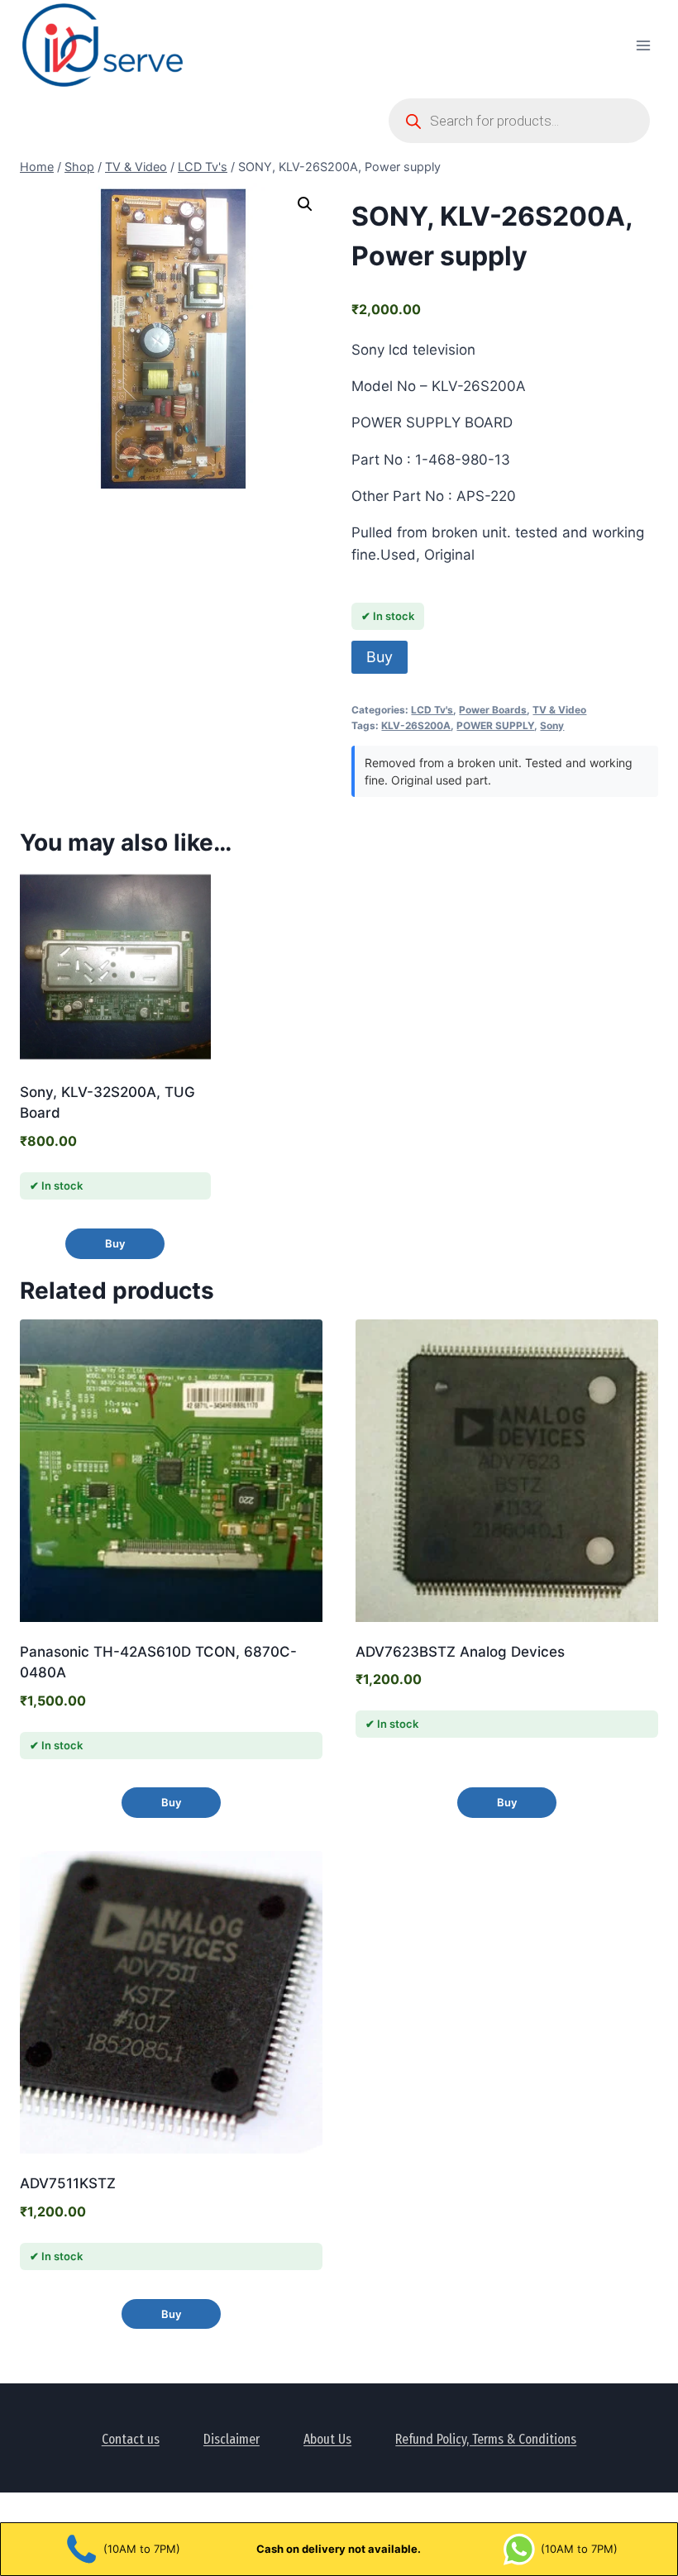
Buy (380, 657)
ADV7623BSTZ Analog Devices (460, 1652)
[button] (305, 204)
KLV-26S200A (416, 725)
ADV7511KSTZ (68, 2183)
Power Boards (493, 710)
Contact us (131, 2439)
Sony (552, 725)
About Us (327, 2439)
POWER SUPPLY (495, 725)
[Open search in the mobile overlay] (519, 121)
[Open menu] (643, 45)
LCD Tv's (432, 710)
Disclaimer (232, 2439)
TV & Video (559, 710)
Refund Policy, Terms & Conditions (486, 2439)
